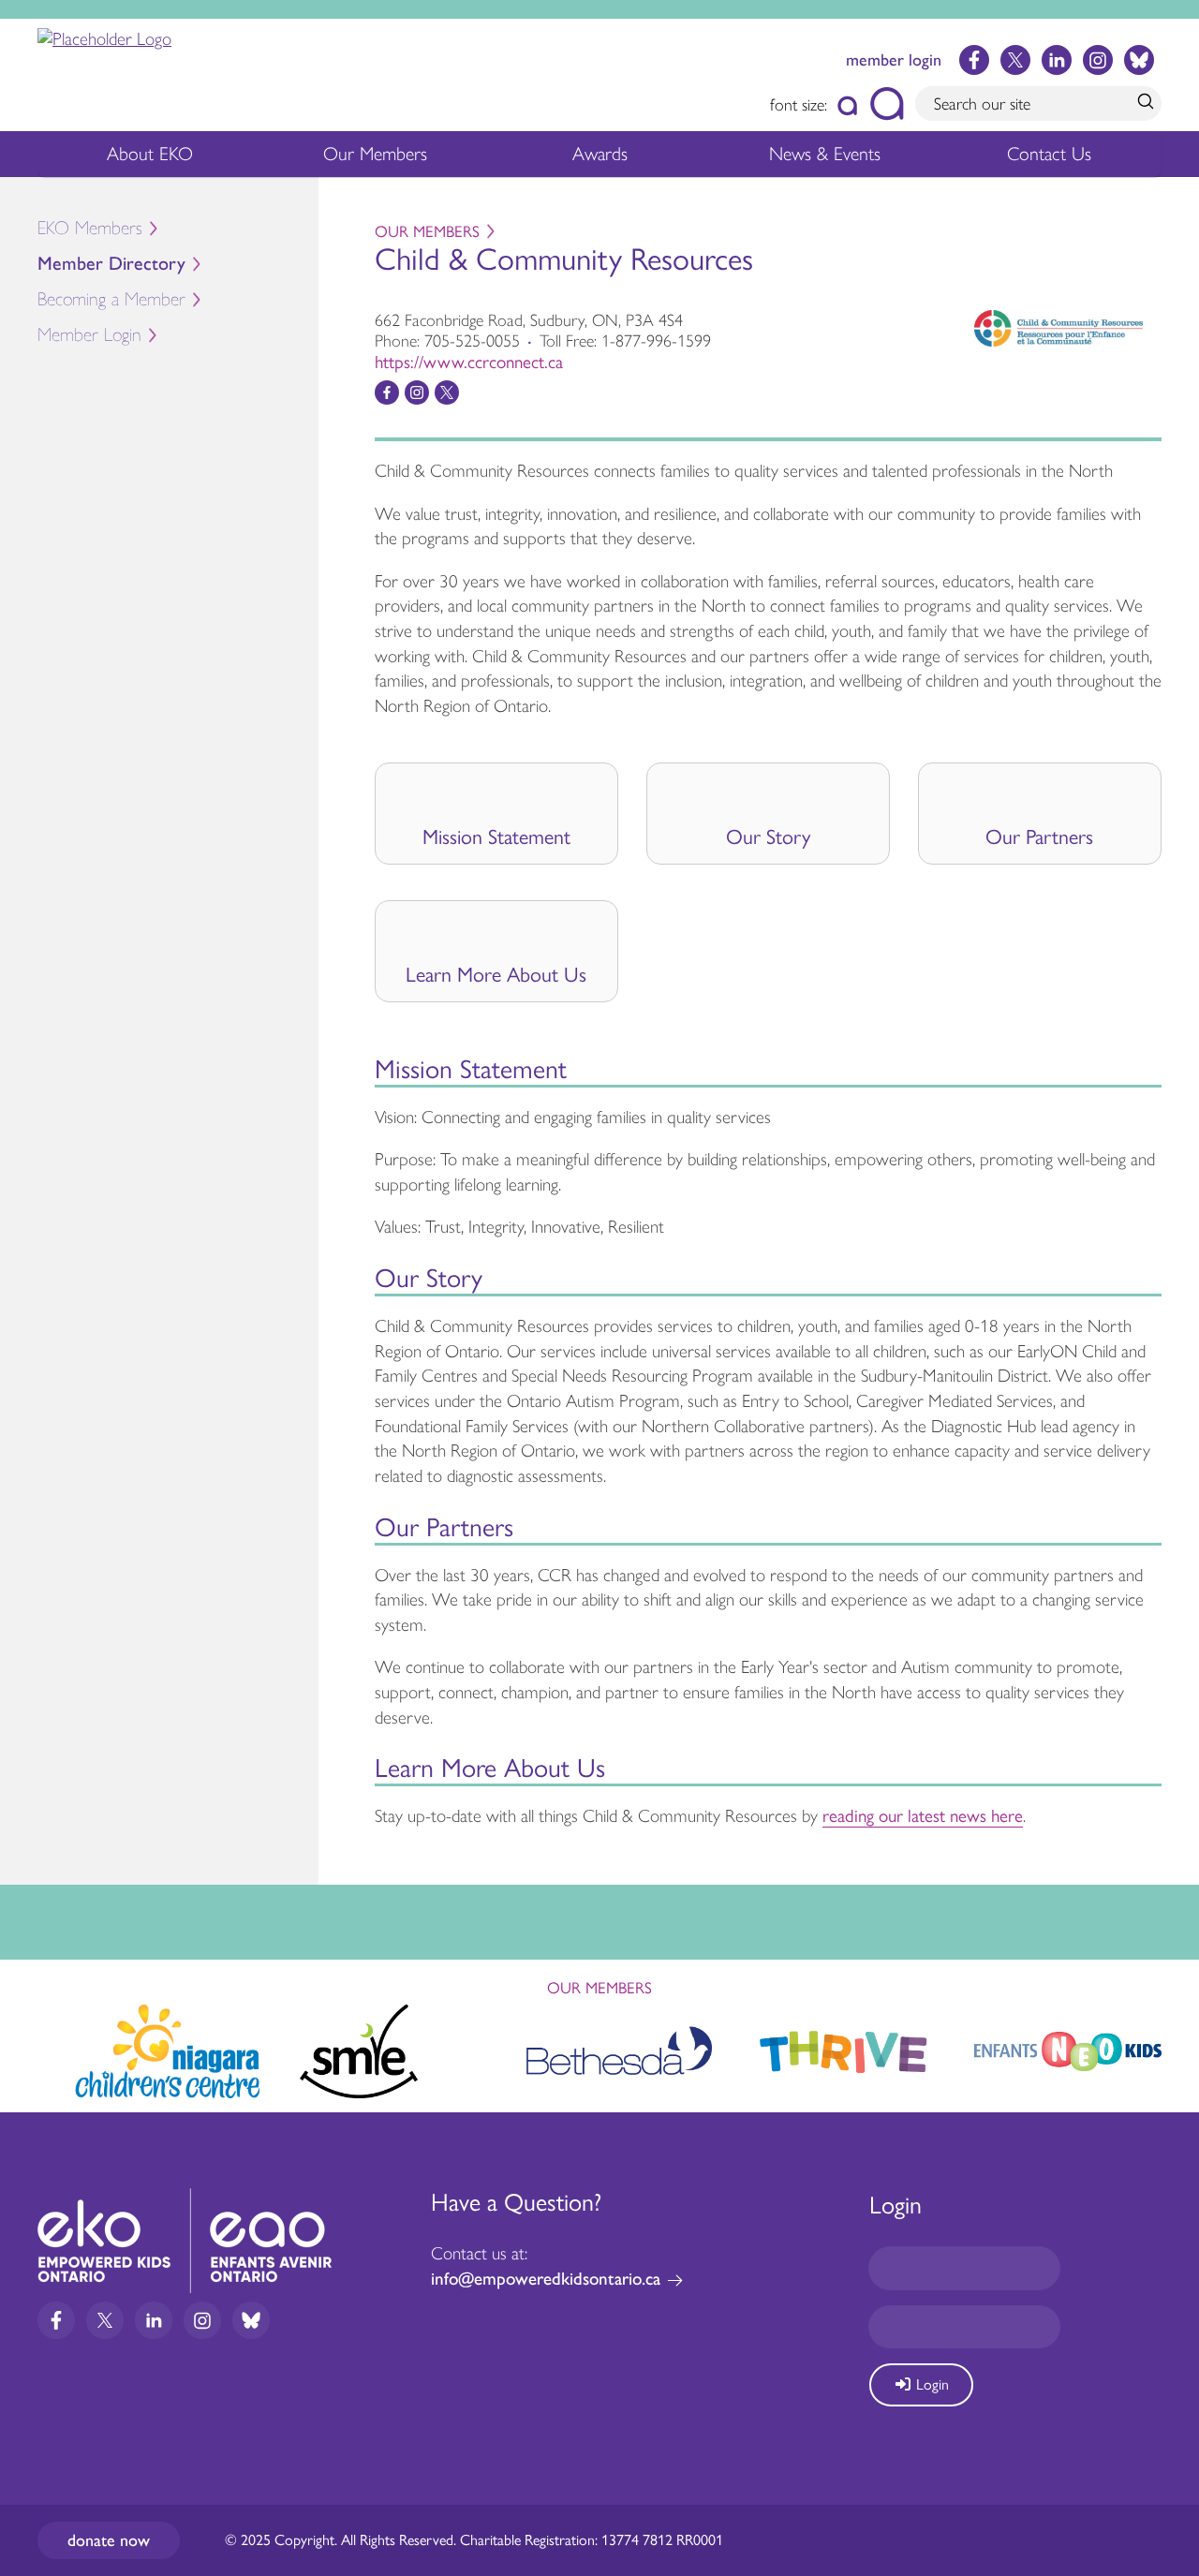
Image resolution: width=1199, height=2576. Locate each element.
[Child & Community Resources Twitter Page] (447, 392)
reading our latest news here (923, 1816)
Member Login (89, 335)
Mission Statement (496, 837)
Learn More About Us (496, 975)
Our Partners (1039, 837)
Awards (600, 154)
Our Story (768, 837)
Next (1167, 2048)
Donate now (109, 2540)
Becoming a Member (111, 299)
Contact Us (1049, 154)
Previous (32, 2043)
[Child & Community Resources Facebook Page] (387, 392)
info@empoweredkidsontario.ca (546, 2279)
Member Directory (111, 264)
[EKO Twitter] (1015, 60)
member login (894, 60)
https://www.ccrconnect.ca (469, 362)
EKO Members (90, 228)
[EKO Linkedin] (1057, 60)
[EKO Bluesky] (1139, 60)
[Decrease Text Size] (848, 104)
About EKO (150, 154)
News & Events (825, 154)
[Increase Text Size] (887, 104)
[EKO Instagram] (1098, 60)
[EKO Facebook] (974, 60)
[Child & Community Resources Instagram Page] (417, 392)
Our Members (375, 154)
